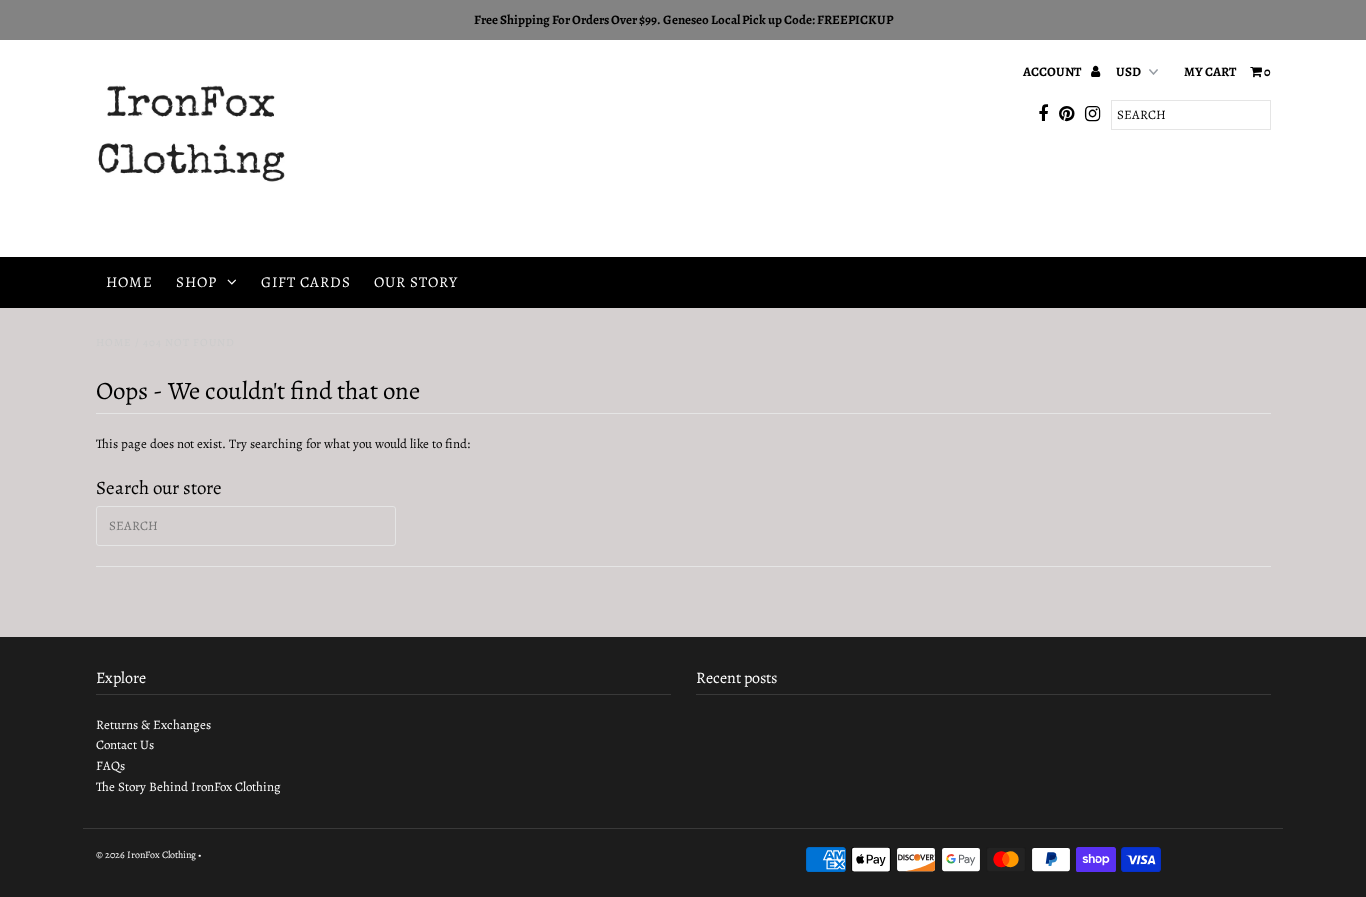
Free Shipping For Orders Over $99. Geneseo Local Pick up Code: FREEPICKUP (683, 19)
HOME (129, 282)
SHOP (196, 282)
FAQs (110, 765)
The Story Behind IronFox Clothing (188, 786)
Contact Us (125, 744)
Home (114, 342)
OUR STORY (416, 282)
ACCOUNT (1053, 71)
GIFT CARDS (306, 282)
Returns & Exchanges (153, 724)
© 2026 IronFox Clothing (146, 854)
